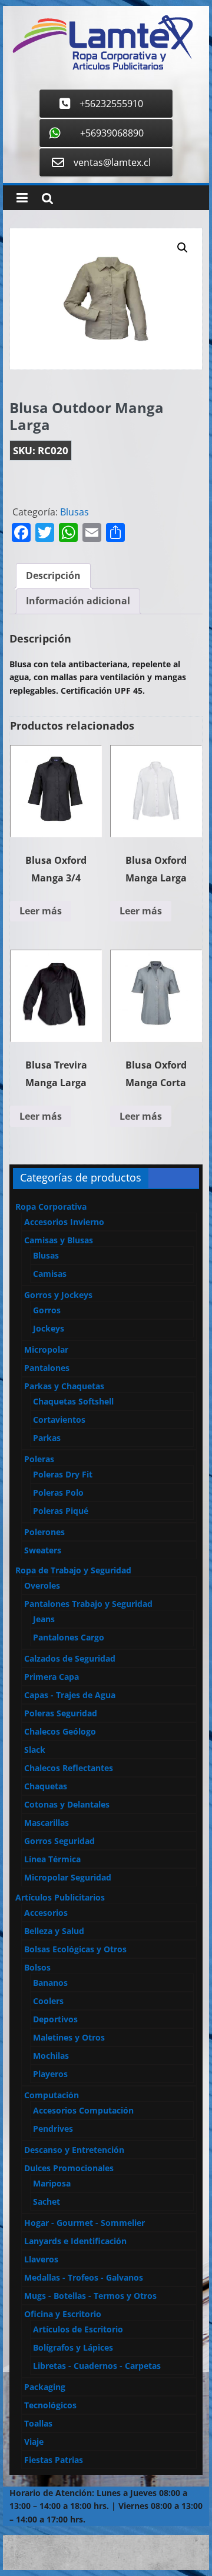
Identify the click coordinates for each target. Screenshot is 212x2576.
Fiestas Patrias (54, 2460)
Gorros (47, 1310)
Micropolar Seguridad (68, 1877)
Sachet (47, 2201)
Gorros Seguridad (59, 1841)
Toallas (38, 2423)
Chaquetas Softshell (73, 1401)
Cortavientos (59, 1420)
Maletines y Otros (69, 2037)
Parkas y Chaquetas (64, 1386)
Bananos (50, 1983)
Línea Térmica (52, 1859)
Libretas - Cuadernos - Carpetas (97, 2366)
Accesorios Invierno (64, 1222)
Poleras (39, 1459)
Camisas (50, 1274)
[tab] (53, 576)
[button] (183, 248)
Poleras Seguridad (61, 1713)
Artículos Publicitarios (60, 1897)
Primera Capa (52, 1677)
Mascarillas (47, 1823)
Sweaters (43, 1550)
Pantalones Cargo (69, 1637)
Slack (35, 1750)
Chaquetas (46, 1786)
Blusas (74, 512)
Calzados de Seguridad (70, 1658)
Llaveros (41, 2259)
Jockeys (49, 1328)
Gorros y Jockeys (58, 1295)
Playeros (50, 2074)
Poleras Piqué (61, 1511)
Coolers (48, 2001)
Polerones (44, 1532)
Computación (52, 2095)
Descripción (53, 575)
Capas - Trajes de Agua (70, 1695)
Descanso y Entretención (74, 2150)
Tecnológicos (50, 2405)
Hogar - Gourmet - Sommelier (85, 2223)
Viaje (34, 2442)
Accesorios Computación (83, 2110)
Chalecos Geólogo (60, 1731)
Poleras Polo (58, 1492)
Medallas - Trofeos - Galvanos (84, 2277)
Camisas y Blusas (59, 1240)
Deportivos (55, 2019)
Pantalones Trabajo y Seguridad (88, 1604)
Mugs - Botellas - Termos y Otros (90, 2296)
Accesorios (46, 1913)
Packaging (45, 2387)
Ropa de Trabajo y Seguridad (73, 1570)
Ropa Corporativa (51, 1207)
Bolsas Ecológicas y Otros (75, 1949)
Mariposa (52, 2183)
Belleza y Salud (54, 1931)
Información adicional (78, 601)
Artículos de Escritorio (78, 2329)
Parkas (47, 1438)
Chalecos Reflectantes (69, 1768)
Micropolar (46, 1349)
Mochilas (51, 2056)
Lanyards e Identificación (75, 2241)
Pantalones (47, 1368)
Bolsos (37, 1967)
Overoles (42, 1585)
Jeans (44, 1619)
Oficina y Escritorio (63, 2314)
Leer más (41, 911)
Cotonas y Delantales (67, 1804)
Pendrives (53, 2129)
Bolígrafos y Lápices (73, 2347)
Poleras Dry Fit (63, 1474)
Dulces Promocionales (69, 2168)
